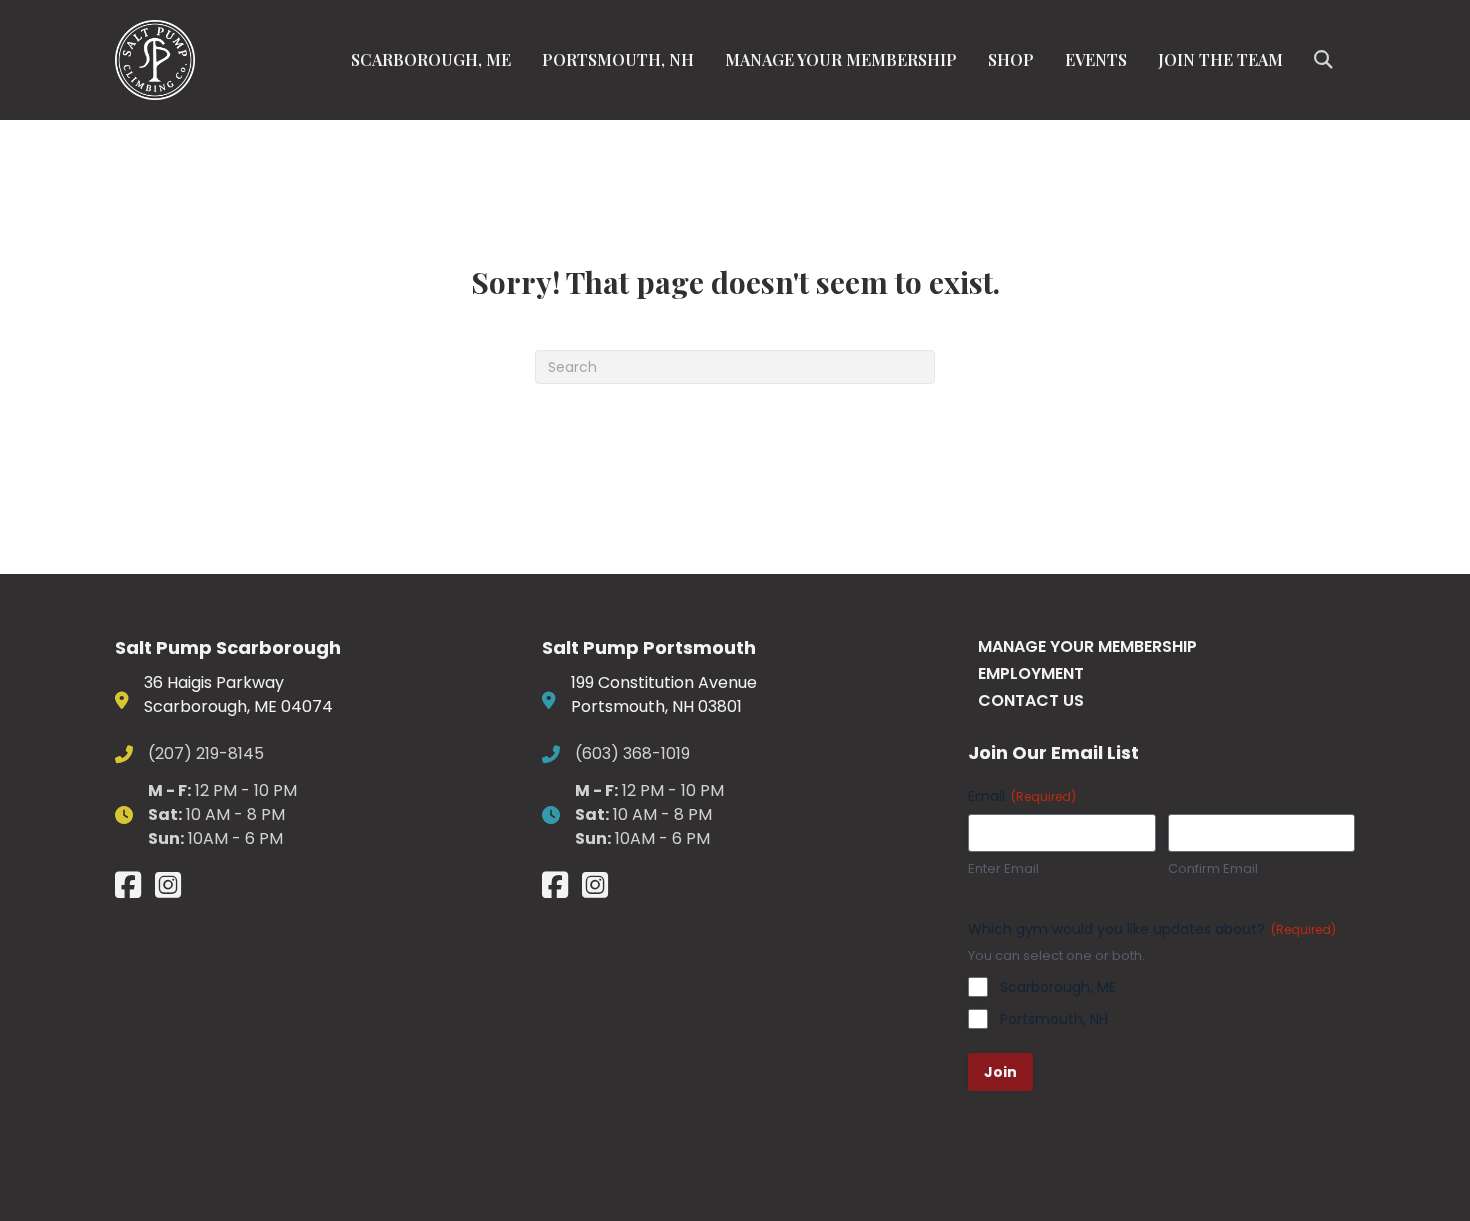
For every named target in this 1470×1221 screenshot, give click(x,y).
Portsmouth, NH (618, 59)
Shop (1011, 59)
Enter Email (1003, 869)
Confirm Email (1213, 869)
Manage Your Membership (841, 59)
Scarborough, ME (431, 59)
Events (1096, 59)
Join (1000, 1072)
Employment (1031, 673)
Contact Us (1031, 700)
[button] (1327, 60)
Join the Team (1220, 59)
